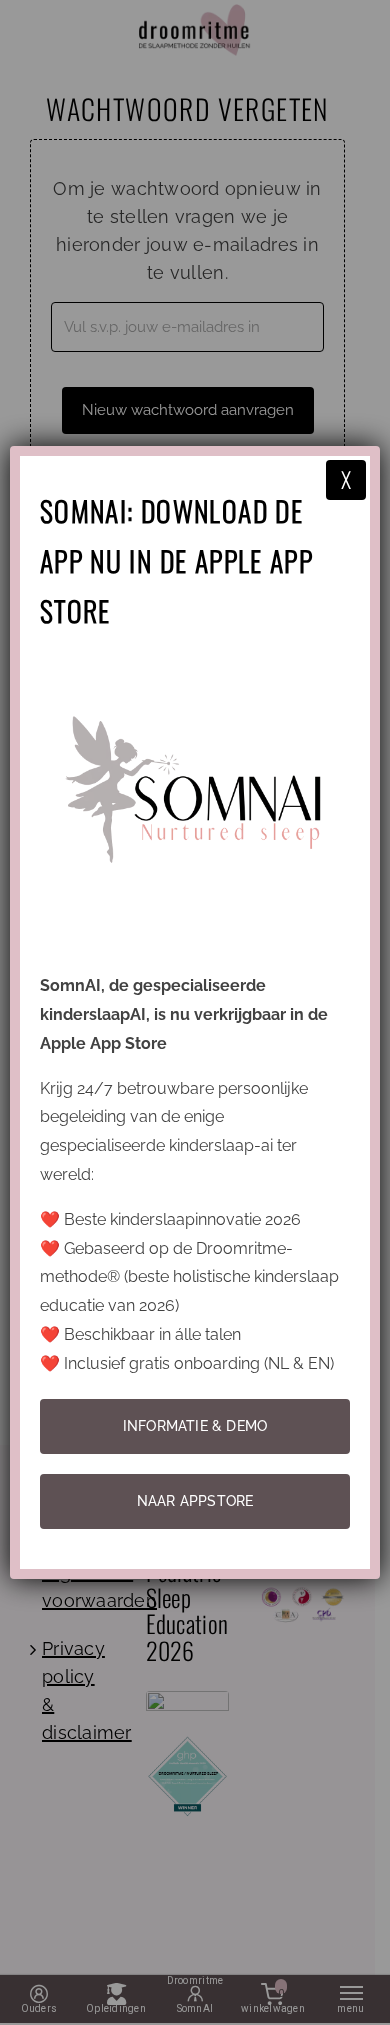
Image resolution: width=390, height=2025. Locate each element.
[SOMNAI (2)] (195, 659)
